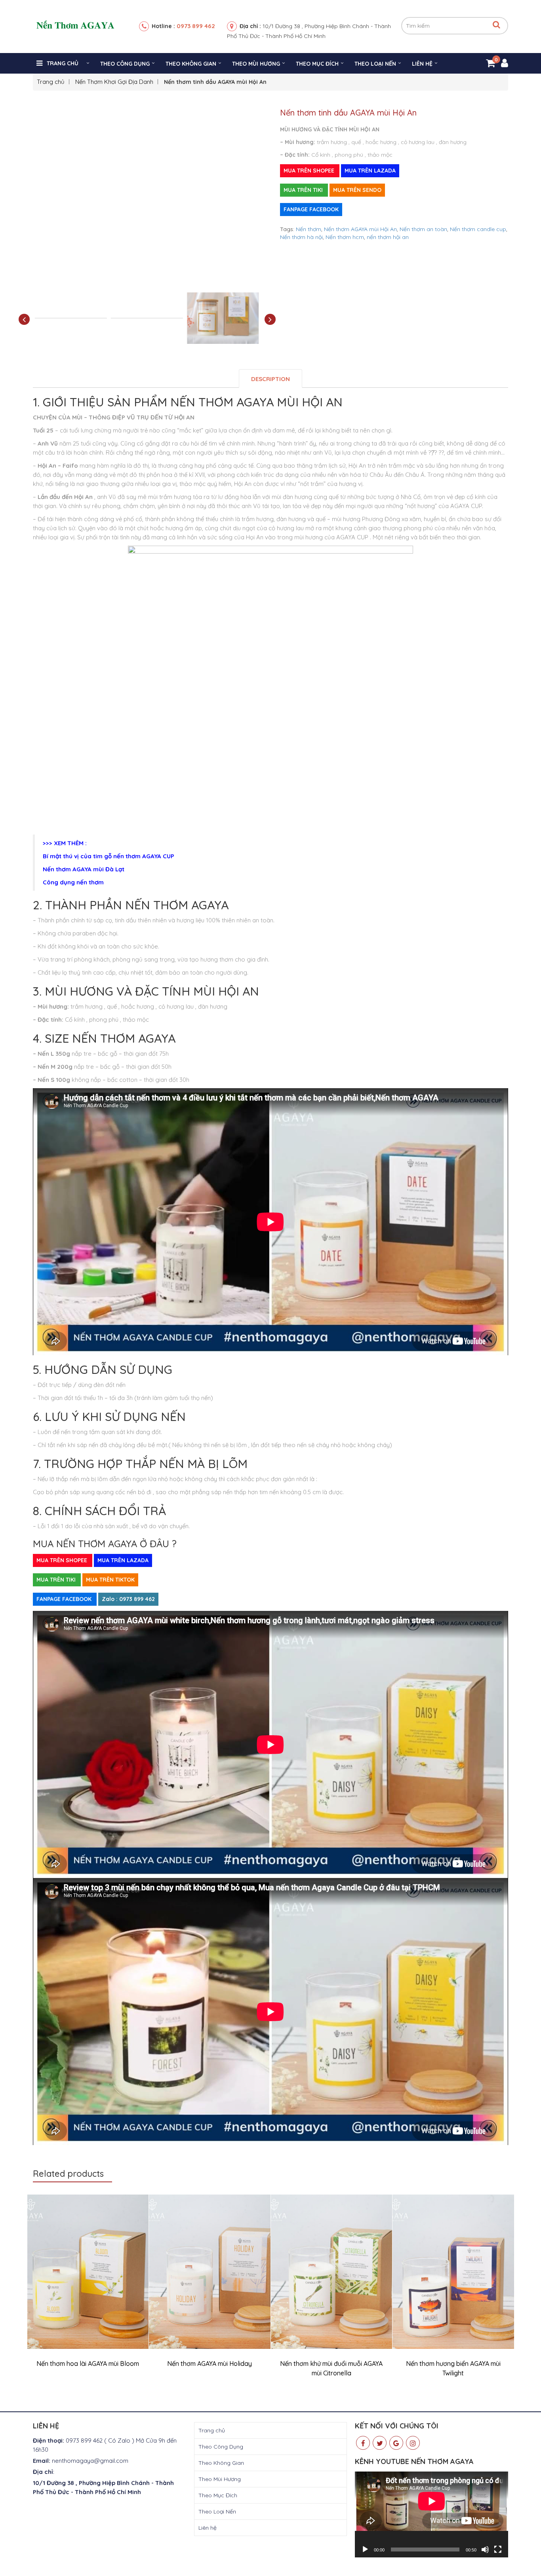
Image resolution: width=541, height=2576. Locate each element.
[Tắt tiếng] (485, 2549)
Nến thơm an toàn (423, 229)
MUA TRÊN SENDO (357, 190)
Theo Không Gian (191, 64)
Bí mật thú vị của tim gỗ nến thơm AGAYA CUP (109, 856)
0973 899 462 (196, 26)
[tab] (270, 378)
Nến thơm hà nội (301, 237)
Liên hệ (422, 64)
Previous (24, 320)
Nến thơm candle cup (478, 229)
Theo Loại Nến (375, 64)
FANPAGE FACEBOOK (311, 209)
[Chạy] (365, 2549)
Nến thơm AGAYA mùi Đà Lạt (84, 869)
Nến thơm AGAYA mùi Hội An (360, 229)
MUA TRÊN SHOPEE (310, 171)
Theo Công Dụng (125, 64)
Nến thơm (309, 229)
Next (270, 320)
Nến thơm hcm (345, 237)
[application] (431, 2514)
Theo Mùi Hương (256, 64)
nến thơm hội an (388, 237)
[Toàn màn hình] (498, 2549)
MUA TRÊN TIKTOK (110, 1580)
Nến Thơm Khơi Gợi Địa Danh (114, 82)
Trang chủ (63, 63)
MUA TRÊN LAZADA (370, 171)
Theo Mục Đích (317, 64)
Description (270, 379)
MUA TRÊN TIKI (304, 190)
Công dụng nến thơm (73, 882)
